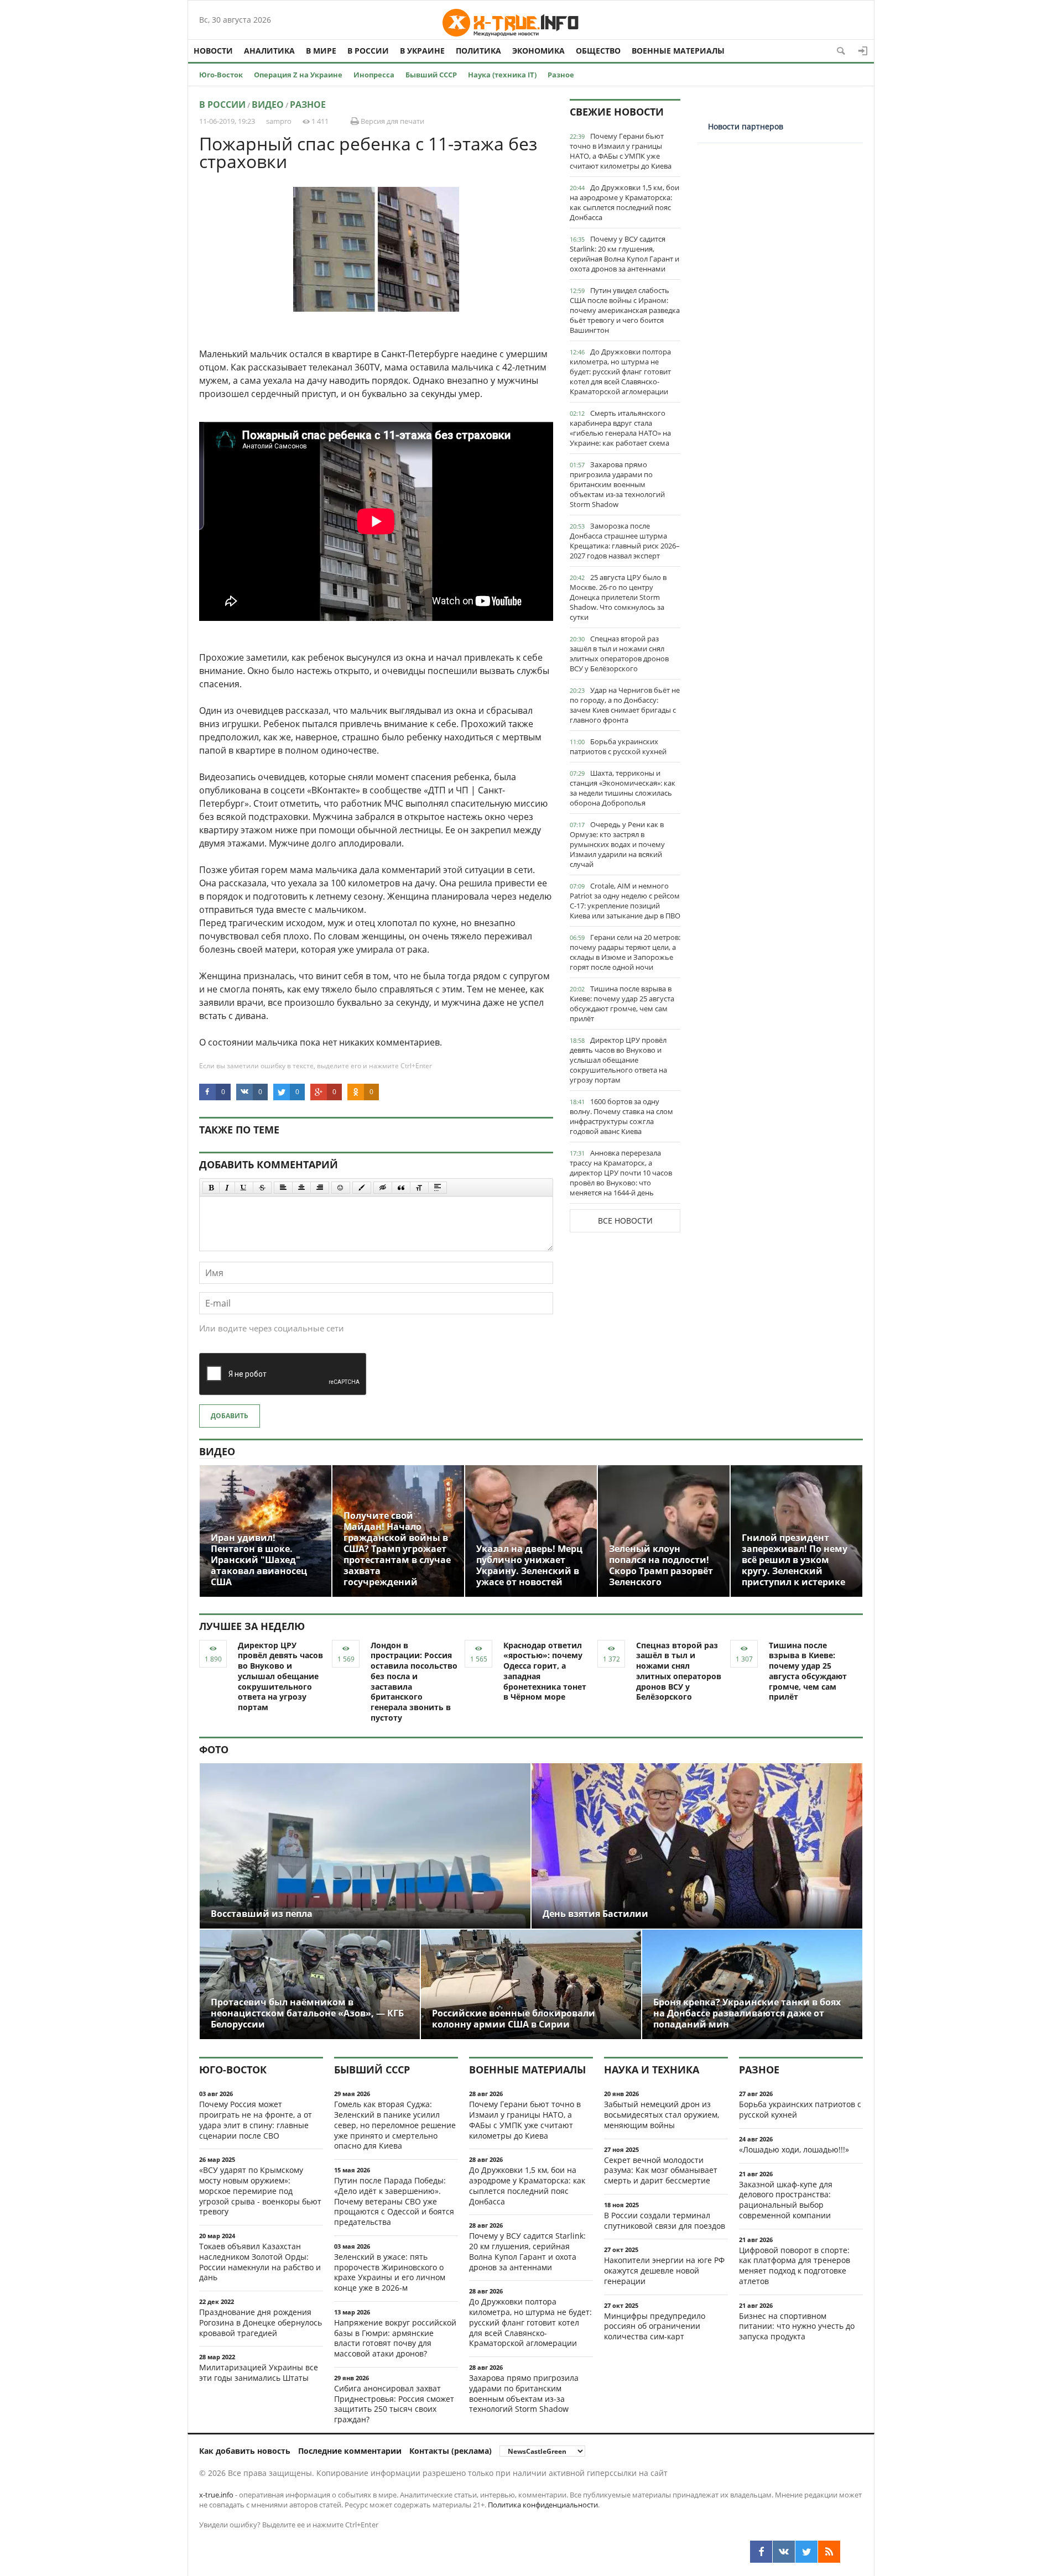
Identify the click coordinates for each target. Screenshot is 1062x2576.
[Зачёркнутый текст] (262, 1188)
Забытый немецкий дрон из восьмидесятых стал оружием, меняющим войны (662, 2115)
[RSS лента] (829, 2552)
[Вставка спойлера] (438, 1188)
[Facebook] (761, 2552)
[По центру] (301, 1188)
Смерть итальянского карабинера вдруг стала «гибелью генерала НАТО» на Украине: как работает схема (620, 428)
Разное (561, 75)
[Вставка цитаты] (401, 1188)
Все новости (625, 1221)
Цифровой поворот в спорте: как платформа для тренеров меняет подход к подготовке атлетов (795, 2266)
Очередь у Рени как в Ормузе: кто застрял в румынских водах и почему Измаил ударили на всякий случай (617, 844)
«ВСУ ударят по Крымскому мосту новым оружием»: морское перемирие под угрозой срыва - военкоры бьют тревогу (260, 2191)
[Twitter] (806, 2552)
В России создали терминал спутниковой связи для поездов (665, 2220)
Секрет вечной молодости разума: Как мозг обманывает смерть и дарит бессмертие (661, 2170)
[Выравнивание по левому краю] (283, 1188)
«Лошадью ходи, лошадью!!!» (794, 2149)
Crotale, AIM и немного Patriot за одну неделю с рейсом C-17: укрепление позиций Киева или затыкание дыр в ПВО (625, 901)
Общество (598, 51)
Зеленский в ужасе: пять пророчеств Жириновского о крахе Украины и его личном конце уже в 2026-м (390, 2272)
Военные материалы (678, 51)
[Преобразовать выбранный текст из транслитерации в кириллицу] (419, 1188)
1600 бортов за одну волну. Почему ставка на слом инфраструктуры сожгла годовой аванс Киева (621, 1116)
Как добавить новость (245, 2451)
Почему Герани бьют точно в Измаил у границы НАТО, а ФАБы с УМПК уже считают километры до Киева (621, 151)
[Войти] (863, 51)
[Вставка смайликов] (341, 1188)
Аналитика (269, 51)
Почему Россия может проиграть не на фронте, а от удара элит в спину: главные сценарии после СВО (256, 2120)
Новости (213, 51)
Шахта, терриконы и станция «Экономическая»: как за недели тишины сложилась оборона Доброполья (623, 788)
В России (368, 51)
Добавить (230, 1416)
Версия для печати (392, 121)
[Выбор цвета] (362, 1188)
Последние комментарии (350, 2451)
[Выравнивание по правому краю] (320, 1188)
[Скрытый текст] (383, 1188)
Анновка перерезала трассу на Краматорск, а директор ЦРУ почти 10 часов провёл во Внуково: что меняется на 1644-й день (621, 1173)
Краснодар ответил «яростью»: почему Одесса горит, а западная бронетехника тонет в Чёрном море (545, 1671)
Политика (478, 51)
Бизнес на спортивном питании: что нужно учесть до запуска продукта (797, 2326)
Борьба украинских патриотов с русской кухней (618, 746)
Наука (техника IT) (502, 75)
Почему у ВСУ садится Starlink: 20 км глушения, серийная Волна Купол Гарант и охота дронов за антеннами (624, 254)
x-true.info (216, 2495)
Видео (268, 104)
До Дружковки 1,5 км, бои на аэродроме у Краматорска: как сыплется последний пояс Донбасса (624, 202)
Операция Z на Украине (298, 75)
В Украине (422, 51)
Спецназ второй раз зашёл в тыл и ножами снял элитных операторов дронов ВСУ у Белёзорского (619, 654)
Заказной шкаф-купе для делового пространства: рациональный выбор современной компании (786, 2200)
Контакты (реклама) (451, 2451)
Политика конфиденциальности (543, 2505)
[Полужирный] (211, 1188)
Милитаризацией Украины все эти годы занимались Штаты (259, 2373)
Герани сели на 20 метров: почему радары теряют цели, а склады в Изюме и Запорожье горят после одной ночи (625, 952)
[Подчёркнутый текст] (244, 1188)
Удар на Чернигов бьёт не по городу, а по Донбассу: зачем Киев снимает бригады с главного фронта (625, 705)
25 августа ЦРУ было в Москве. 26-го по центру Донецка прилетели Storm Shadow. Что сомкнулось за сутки (618, 597)
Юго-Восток (221, 75)
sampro (279, 121)
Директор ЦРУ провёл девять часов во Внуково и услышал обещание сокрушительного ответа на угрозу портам (618, 1060)
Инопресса (374, 75)
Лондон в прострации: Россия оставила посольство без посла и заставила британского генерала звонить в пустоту (414, 1681)
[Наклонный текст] (227, 1188)
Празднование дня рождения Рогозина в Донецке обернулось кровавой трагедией (261, 2322)
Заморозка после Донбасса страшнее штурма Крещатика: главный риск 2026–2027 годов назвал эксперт (625, 541)
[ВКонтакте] (784, 2552)
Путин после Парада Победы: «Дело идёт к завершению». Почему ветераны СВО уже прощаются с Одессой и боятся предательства (394, 2201)
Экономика (538, 51)
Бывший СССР (431, 75)
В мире (321, 51)
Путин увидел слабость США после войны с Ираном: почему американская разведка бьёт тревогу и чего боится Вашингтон (625, 310)
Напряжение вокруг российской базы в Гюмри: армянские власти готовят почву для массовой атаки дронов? (395, 2338)
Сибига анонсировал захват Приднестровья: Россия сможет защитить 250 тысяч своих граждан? (394, 2404)
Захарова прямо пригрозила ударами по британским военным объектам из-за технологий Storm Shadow (617, 484)
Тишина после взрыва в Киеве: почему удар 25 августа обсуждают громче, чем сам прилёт (622, 1004)
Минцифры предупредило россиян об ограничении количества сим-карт (655, 2326)
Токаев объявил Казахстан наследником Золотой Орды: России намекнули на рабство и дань (260, 2262)
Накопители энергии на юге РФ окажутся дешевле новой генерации (664, 2271)
